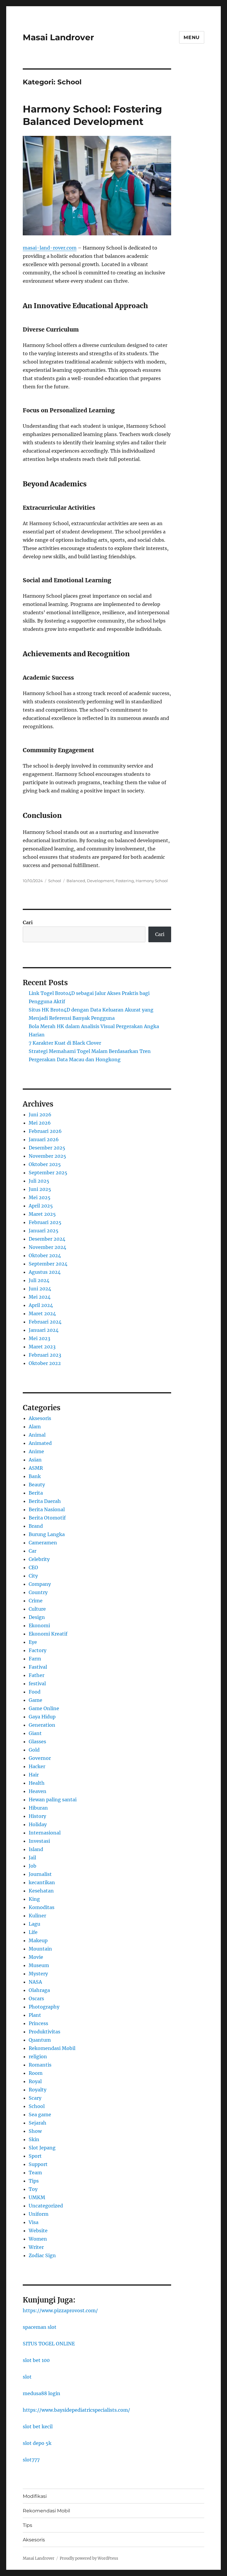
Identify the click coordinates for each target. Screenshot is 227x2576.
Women (38, 2239)
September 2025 (48, 1173)
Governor (40, 1758)
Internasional (45, 1833)
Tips (34, 2181)
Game (35, 1700)
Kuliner (37, 1916)
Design (37, 1617)
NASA (35, 1982)
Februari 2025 (45, 1222)
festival (37, 1683)
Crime (36, 1601)
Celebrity (39, 1559)
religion (38, 2056)
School (55, 881)
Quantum (40, 2040)
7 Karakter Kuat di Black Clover (65, 1043)
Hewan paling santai (53, 1800)
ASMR (36, 1468)
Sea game (40, 2114)
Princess (38, 2023)
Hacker (37, 1766)
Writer (36, 2247)
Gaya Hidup (42, 1717)
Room (36, 2073)
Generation (42, 1725)
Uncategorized (46, 2206)
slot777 (31, 2460)
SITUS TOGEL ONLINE (49, 2344)
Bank (35, 1476)
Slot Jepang (42, 2148)
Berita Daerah (45, 1501)
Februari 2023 (45, 1355)
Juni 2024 (40, 1289)
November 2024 (47, 1247)
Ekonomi (39, 1625)
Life (33, 1932)
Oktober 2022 (45, 1363)
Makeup (38, 1940)
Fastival (38, 1667)
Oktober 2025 (45, 1164)
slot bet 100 (36, 2360)
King (34, 1899)
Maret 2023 (42, 1347)
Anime (36, 1451)
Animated (40, 1443)
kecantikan (42, 1882)
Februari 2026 (45, 1131)
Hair (34, 1775)
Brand (36, 1526)
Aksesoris (40, 1418)
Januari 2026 (44, 1139)
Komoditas (42, 1907)
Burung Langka (47, 1534)
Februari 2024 (45, 1322)
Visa (34, 2222)
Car (33, 1551)
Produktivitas (44, 2032)
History (37, 1816)
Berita (36, 1493)
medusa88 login (42, 2393)
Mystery (38, 1974)
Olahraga (39, 1990)
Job (33, 1866)
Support (38, 2164)
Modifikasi (35, 2496)
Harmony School (152, 881)
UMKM (37, 2197)
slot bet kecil (38, 2427)
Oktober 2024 (45, 1255)
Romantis (40, 2065)
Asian (35, 1460)
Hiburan (38, 1808)
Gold (34, 1750)
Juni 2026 (40, 1115)
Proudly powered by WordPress (89, 2558)
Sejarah (38, 2123)
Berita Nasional (47, 1509)
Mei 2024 (40, 1297)
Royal (35, 2081)
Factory (38, 1650)
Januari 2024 (44, 1330)
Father (37, 1675)
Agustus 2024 (45, 1272)
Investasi (39, 1841)
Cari (28, 922)
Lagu (34, 1924)
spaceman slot (40, 2327)
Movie (36, 1957)
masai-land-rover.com (50, 248)
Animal (37, 1435)
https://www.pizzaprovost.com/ (60, 2310)
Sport (35, 2156)
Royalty (38, 2090)
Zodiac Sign (42, 2255)
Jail (32, 1858)
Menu (192, 37)
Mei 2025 (40, 1197)
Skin (34, 2139)
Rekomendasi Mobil (52, 2048)
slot (27, 2377)
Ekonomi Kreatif (48, 1634)
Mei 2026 (40, 1123)
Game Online (44, 1708)
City (33, 1576)
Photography (44, 2007)
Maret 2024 (42, 1313)
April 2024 (41, 1305)
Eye (33, 1642)
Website (38, 2231)
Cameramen (43, 1543)
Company (40, 1584)
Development (100, 881)
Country (38, 1592)
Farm (35, 1659)
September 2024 (48, 1264)
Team (35, 2173)
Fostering (125, 881)
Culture (37, 1609)
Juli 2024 (39, 1280)
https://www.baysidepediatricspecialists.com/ (76, 2410)
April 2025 (41, 1206)
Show (35, 2131)
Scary (35, 2098)
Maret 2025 (42, 1214)
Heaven (38, 1791)
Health (37, 1783)
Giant (35, 1733)
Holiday (38, 1824)
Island (36, 1849)
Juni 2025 (40, 1189)
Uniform (39, 2214)
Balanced (76, 881)
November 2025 (47, 1156)
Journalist (40, 1874)
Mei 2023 (39, 1338)
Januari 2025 (44, 1231)
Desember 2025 (47, 1148)
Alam (35, 1427)
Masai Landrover (58, 37)
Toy (33, 2189)
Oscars (36, 1998)
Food (35, 1692)
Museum (39, 1965)
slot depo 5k (37, 2443)
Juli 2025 (39, 1181)
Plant (35, 2015)
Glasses (37, 1742)
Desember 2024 (47, 1239)
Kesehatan (41, 1891)
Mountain (40, 1949)
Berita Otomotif (47, 1518)
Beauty (37, 1485)
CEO (33, 1567)
